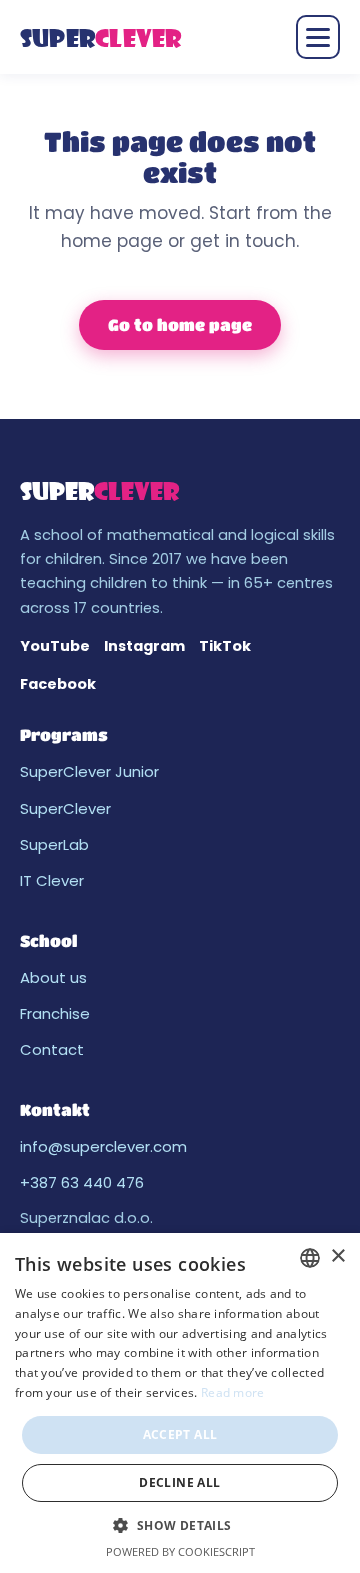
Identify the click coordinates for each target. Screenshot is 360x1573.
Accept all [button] (180, 1434)
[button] (179, 1525)
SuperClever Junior (89, 771)
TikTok (225, 646)
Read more (233, 1392)
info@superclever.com (103, 1146)
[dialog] (180, 1403)
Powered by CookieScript (180, 1551)
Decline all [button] (179, 1482)
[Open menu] (318, 37)
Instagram (144, 646)
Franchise (55, 1013)
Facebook (58, 684)
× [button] (337, 1256)
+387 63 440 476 (82, 1182)
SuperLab (54, 844)
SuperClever (65, 808)
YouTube (55, 646)
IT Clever (52, 880)
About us (53, 977)
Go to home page (180, 324)
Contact (52, 1049)
